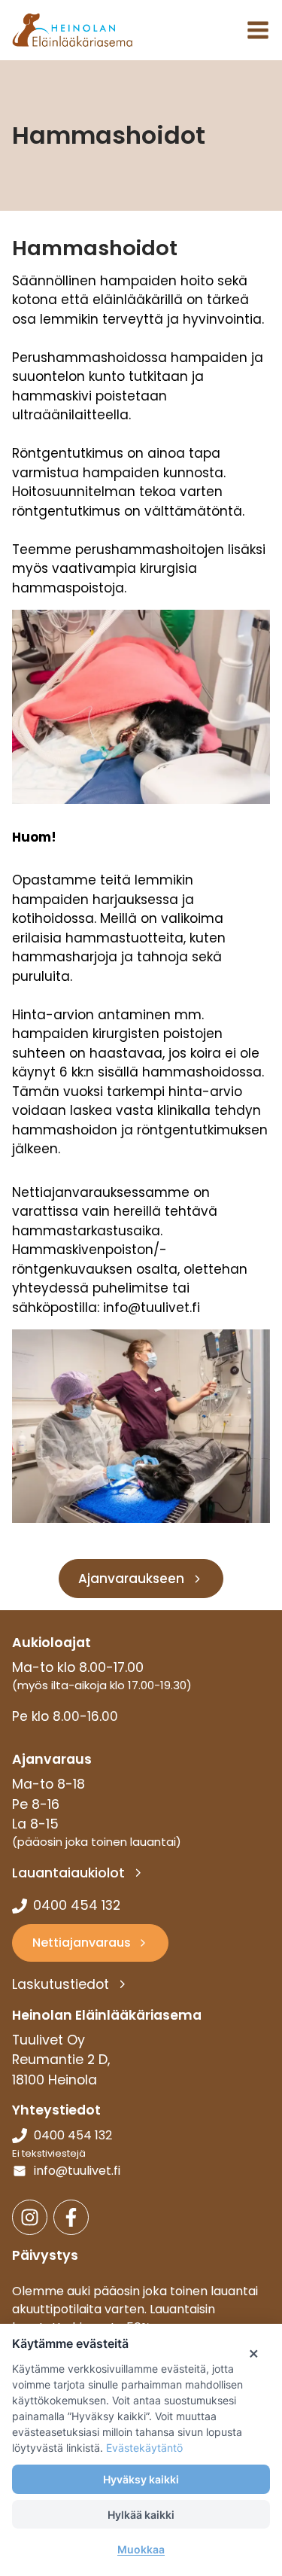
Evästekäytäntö (144, 2448)
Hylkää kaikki (141, 2515)
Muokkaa (141, 2549)
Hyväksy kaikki (141, 2479)
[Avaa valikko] (258, 30)
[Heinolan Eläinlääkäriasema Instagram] (30, 2217)
